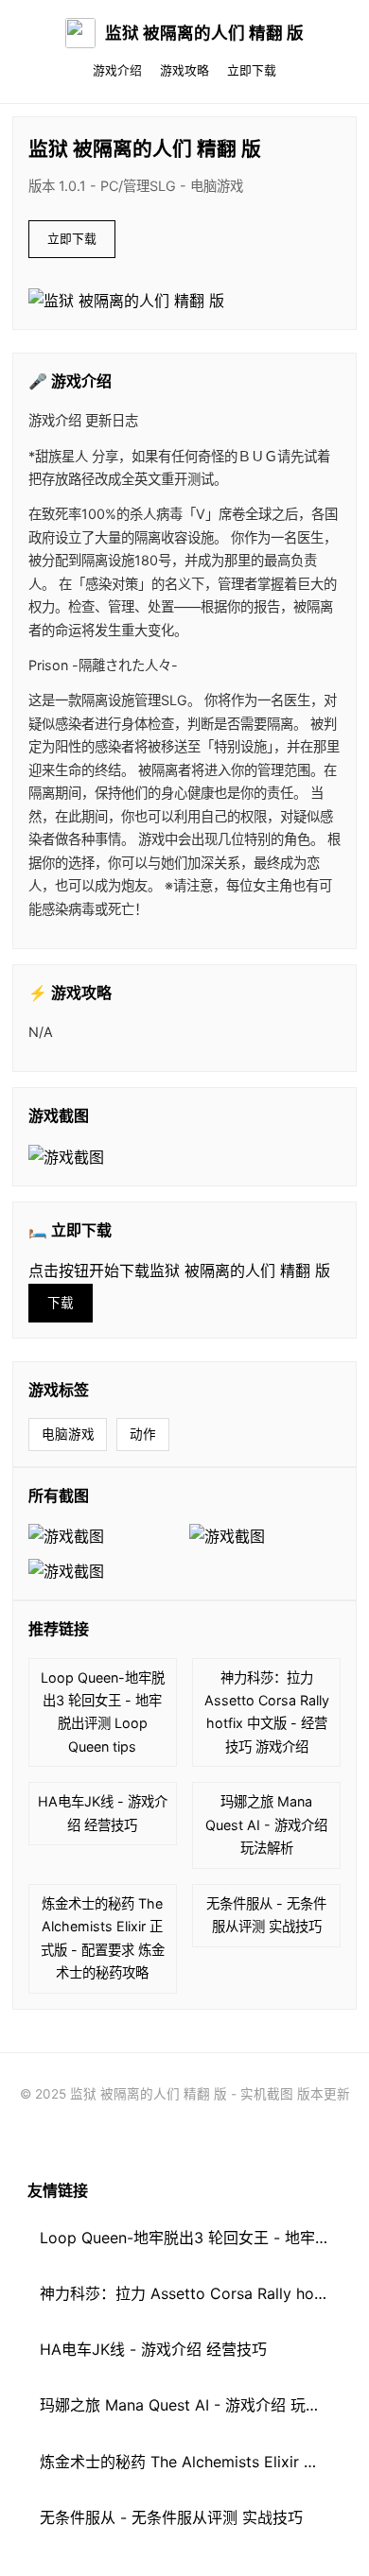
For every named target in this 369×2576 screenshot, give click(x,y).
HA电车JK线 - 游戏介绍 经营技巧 (103, 1813)
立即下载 (252, 70)
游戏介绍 (117, 70)
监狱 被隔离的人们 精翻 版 (204, 33)
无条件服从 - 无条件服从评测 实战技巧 (266, 1915)
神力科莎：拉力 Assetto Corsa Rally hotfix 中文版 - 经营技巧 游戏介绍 (267, 1712)
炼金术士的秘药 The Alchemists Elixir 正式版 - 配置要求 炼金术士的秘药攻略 (103, 1938)
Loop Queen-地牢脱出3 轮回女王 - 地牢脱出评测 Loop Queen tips (103, 1712)
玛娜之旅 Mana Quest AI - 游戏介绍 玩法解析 (266, 1824)
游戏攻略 (184, 70)
